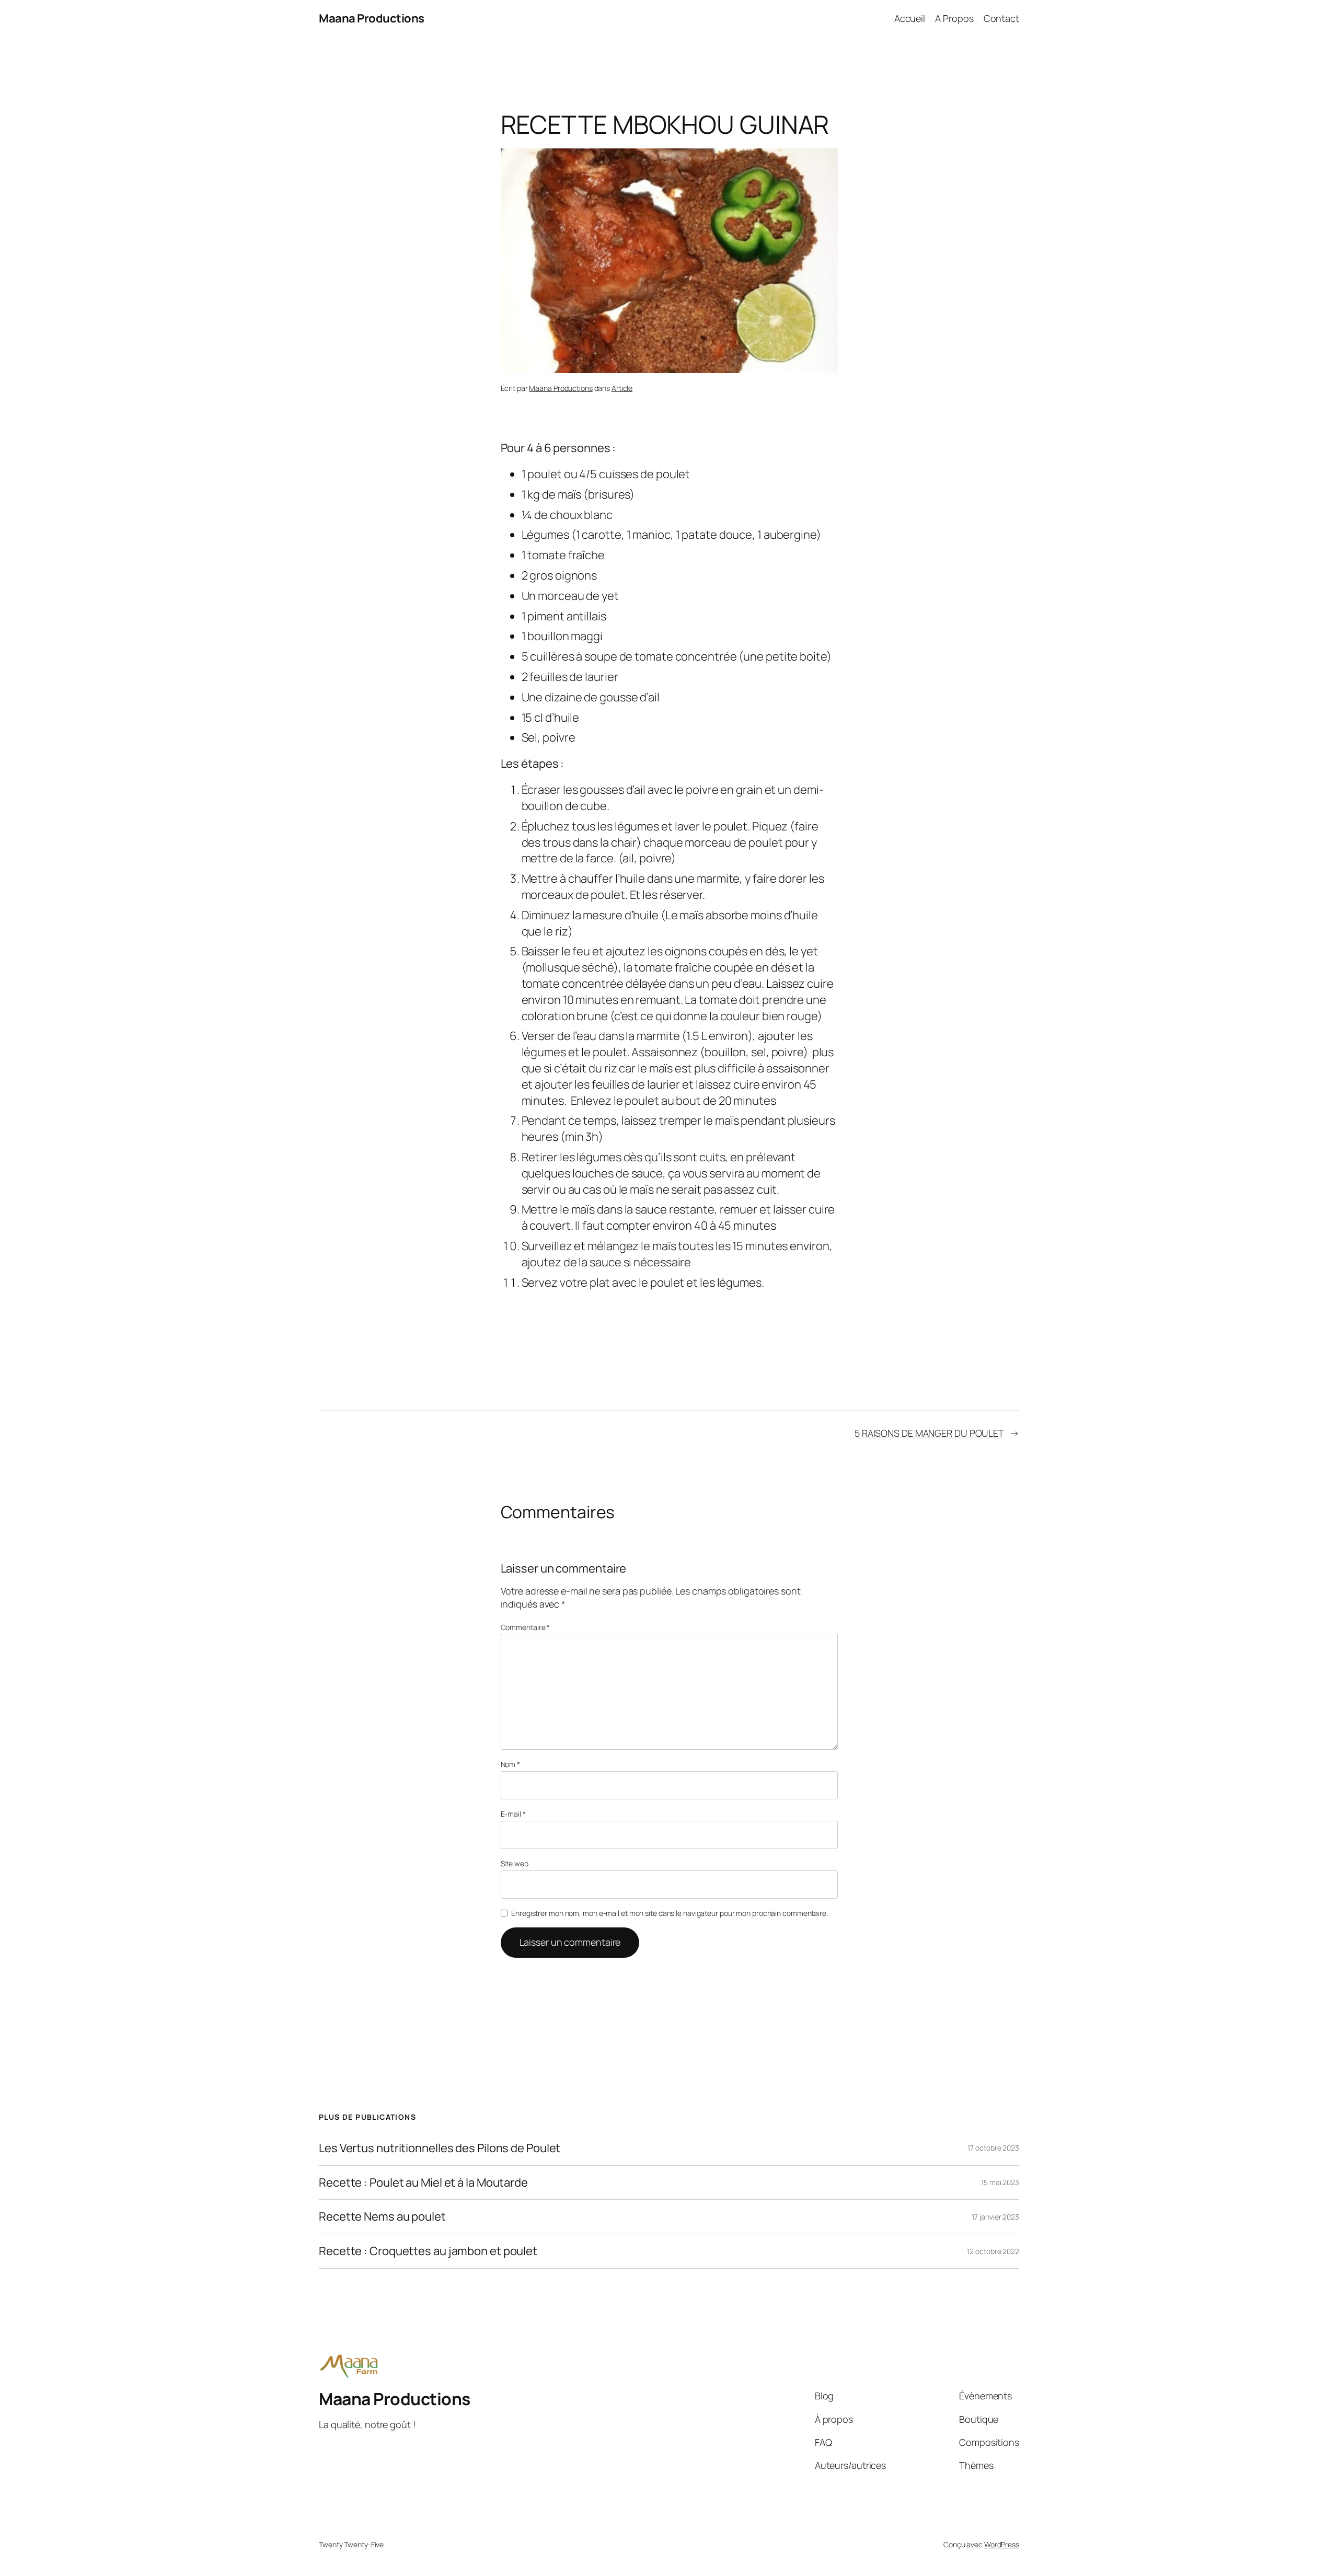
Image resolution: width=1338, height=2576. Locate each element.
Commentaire (526, 1627)
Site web (515, 1863)
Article (622, 388)
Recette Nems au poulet (382, 2217)
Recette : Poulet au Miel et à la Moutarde (423, 2183)
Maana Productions (372, 18)
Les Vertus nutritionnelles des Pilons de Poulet (440, 2148)
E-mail (513, 1814)
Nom (511, 1764)
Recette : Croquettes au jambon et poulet (428, 2251)
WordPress (1002, 2544)
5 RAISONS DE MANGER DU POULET (929, 1433)
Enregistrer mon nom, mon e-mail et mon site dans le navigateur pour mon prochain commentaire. (670, 1913)
